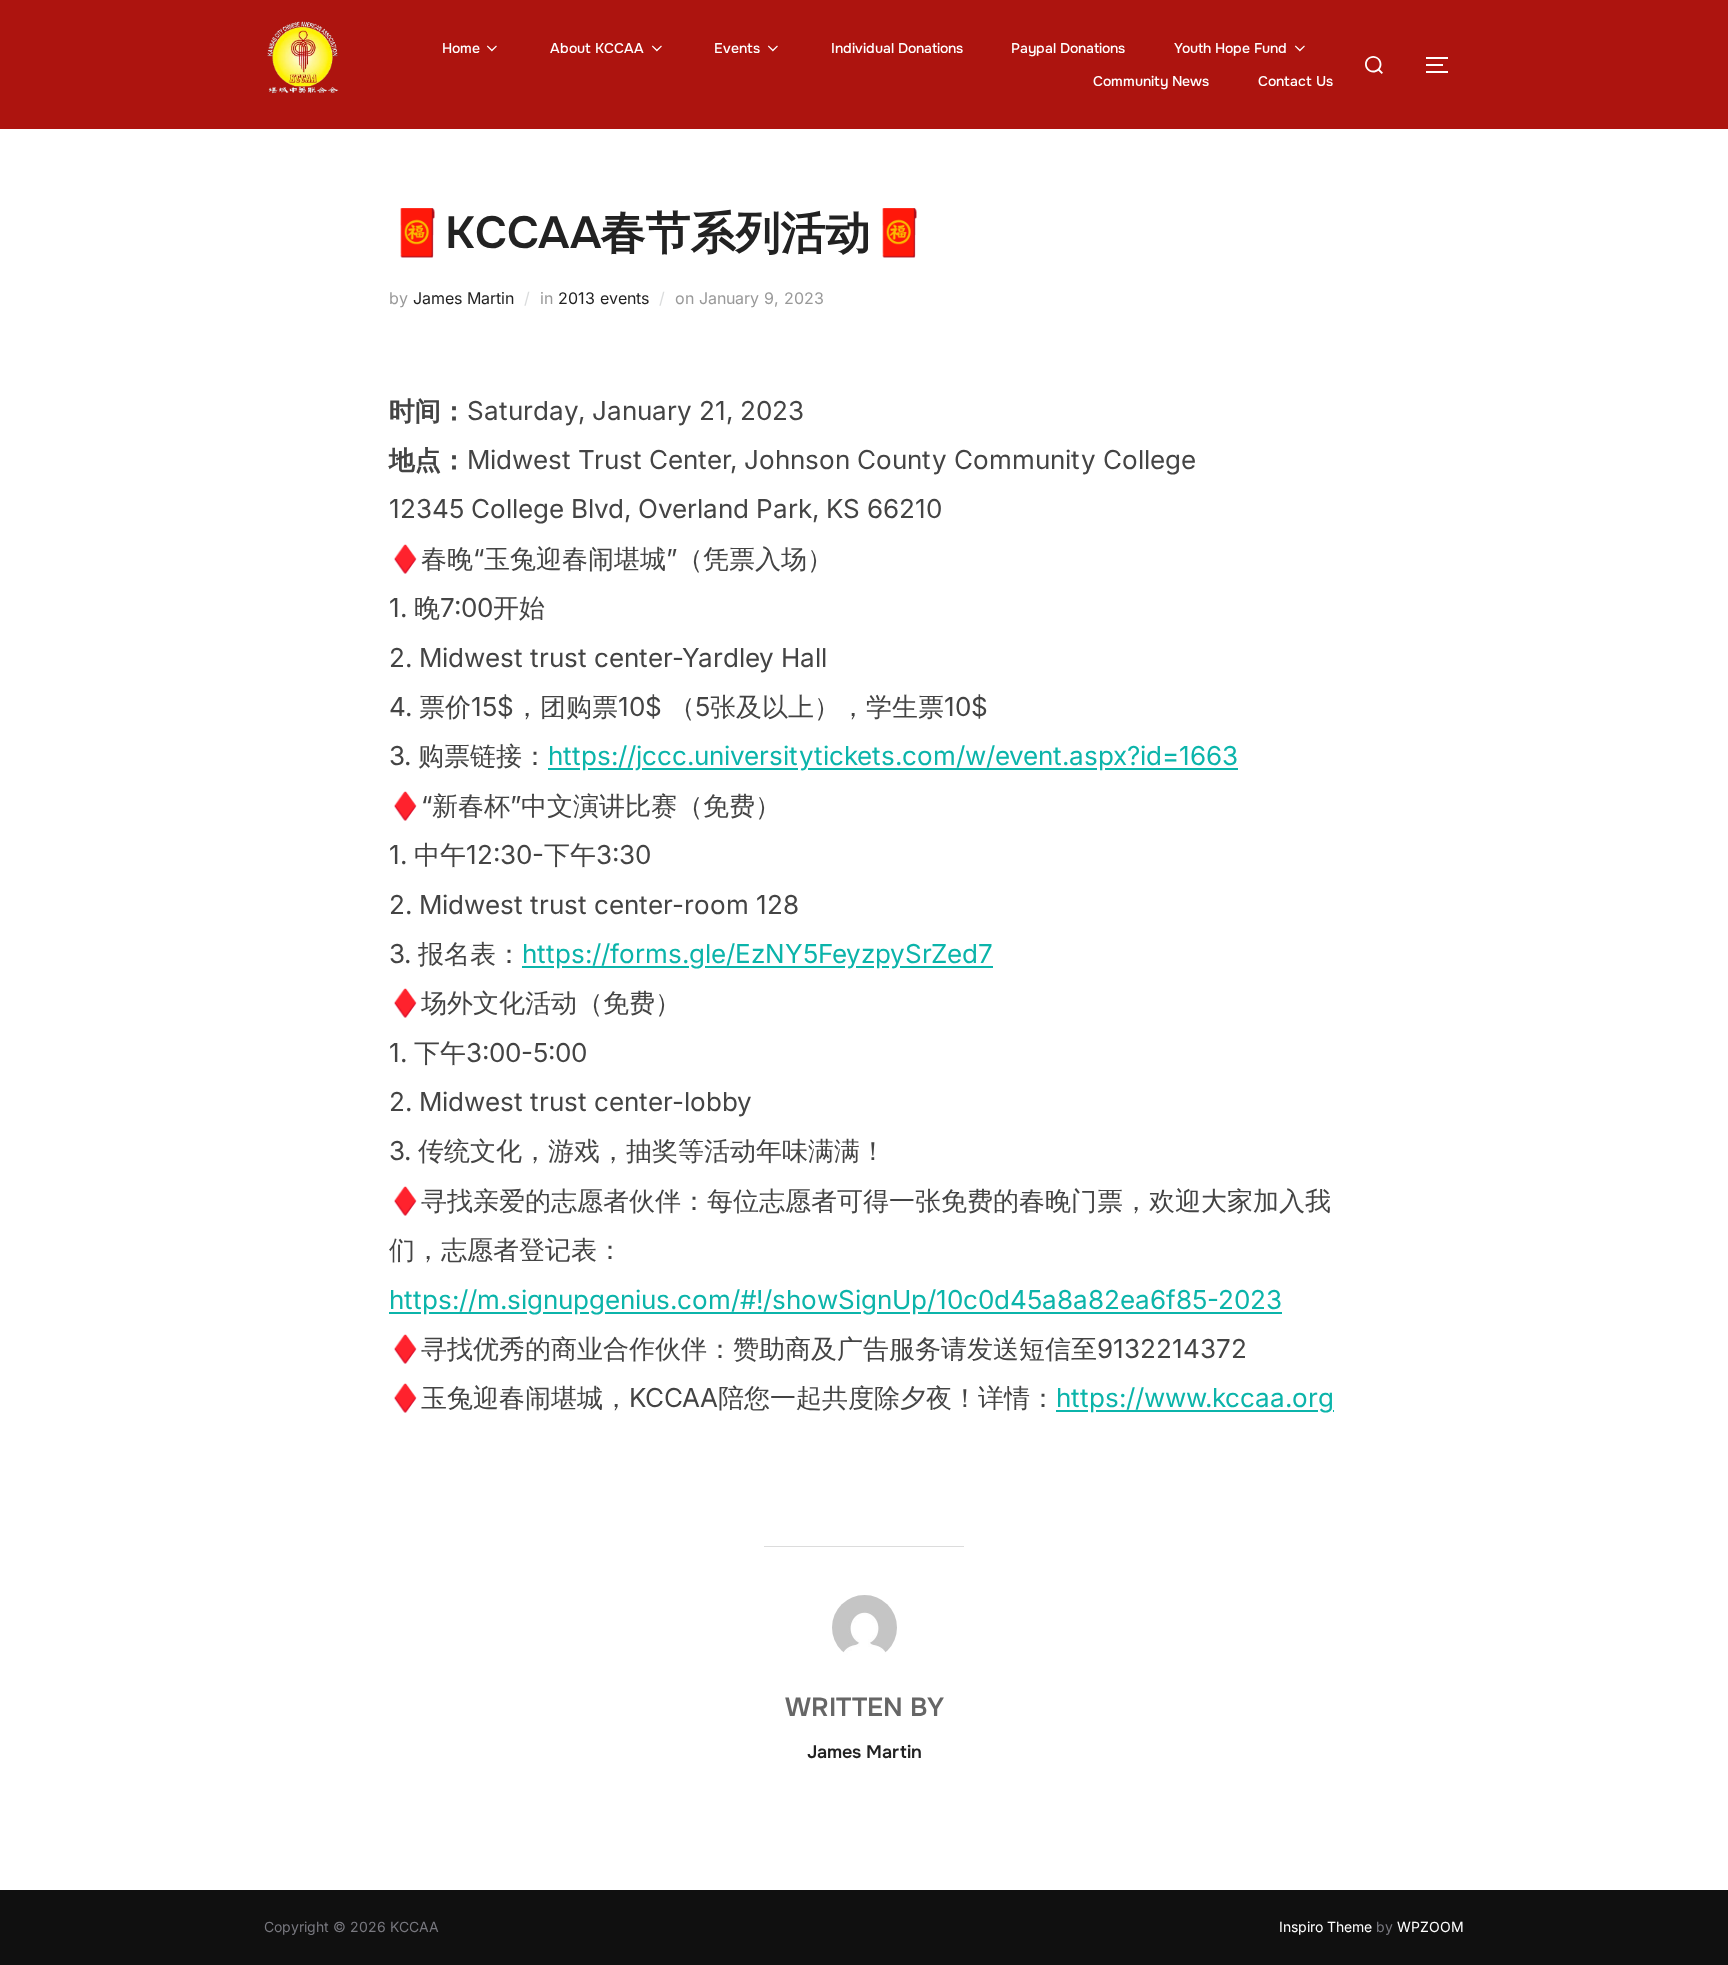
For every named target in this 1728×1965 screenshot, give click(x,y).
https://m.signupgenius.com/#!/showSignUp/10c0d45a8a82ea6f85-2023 (835, 1299)
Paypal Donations (1068, 48)
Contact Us (1295, 81)
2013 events (603, 298)
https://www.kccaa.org (1195, 1397)
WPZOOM (1430, 1926)
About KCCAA (597, 48)
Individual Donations (897, 48)
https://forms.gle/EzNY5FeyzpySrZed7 (757, 953)
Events (737, 48)
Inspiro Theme (1325, 1926)
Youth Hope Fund (1230, 48)
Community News (1151, 81)
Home (461, 48)
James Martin (463, 298)
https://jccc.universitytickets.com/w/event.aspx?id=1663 (893, 755)
